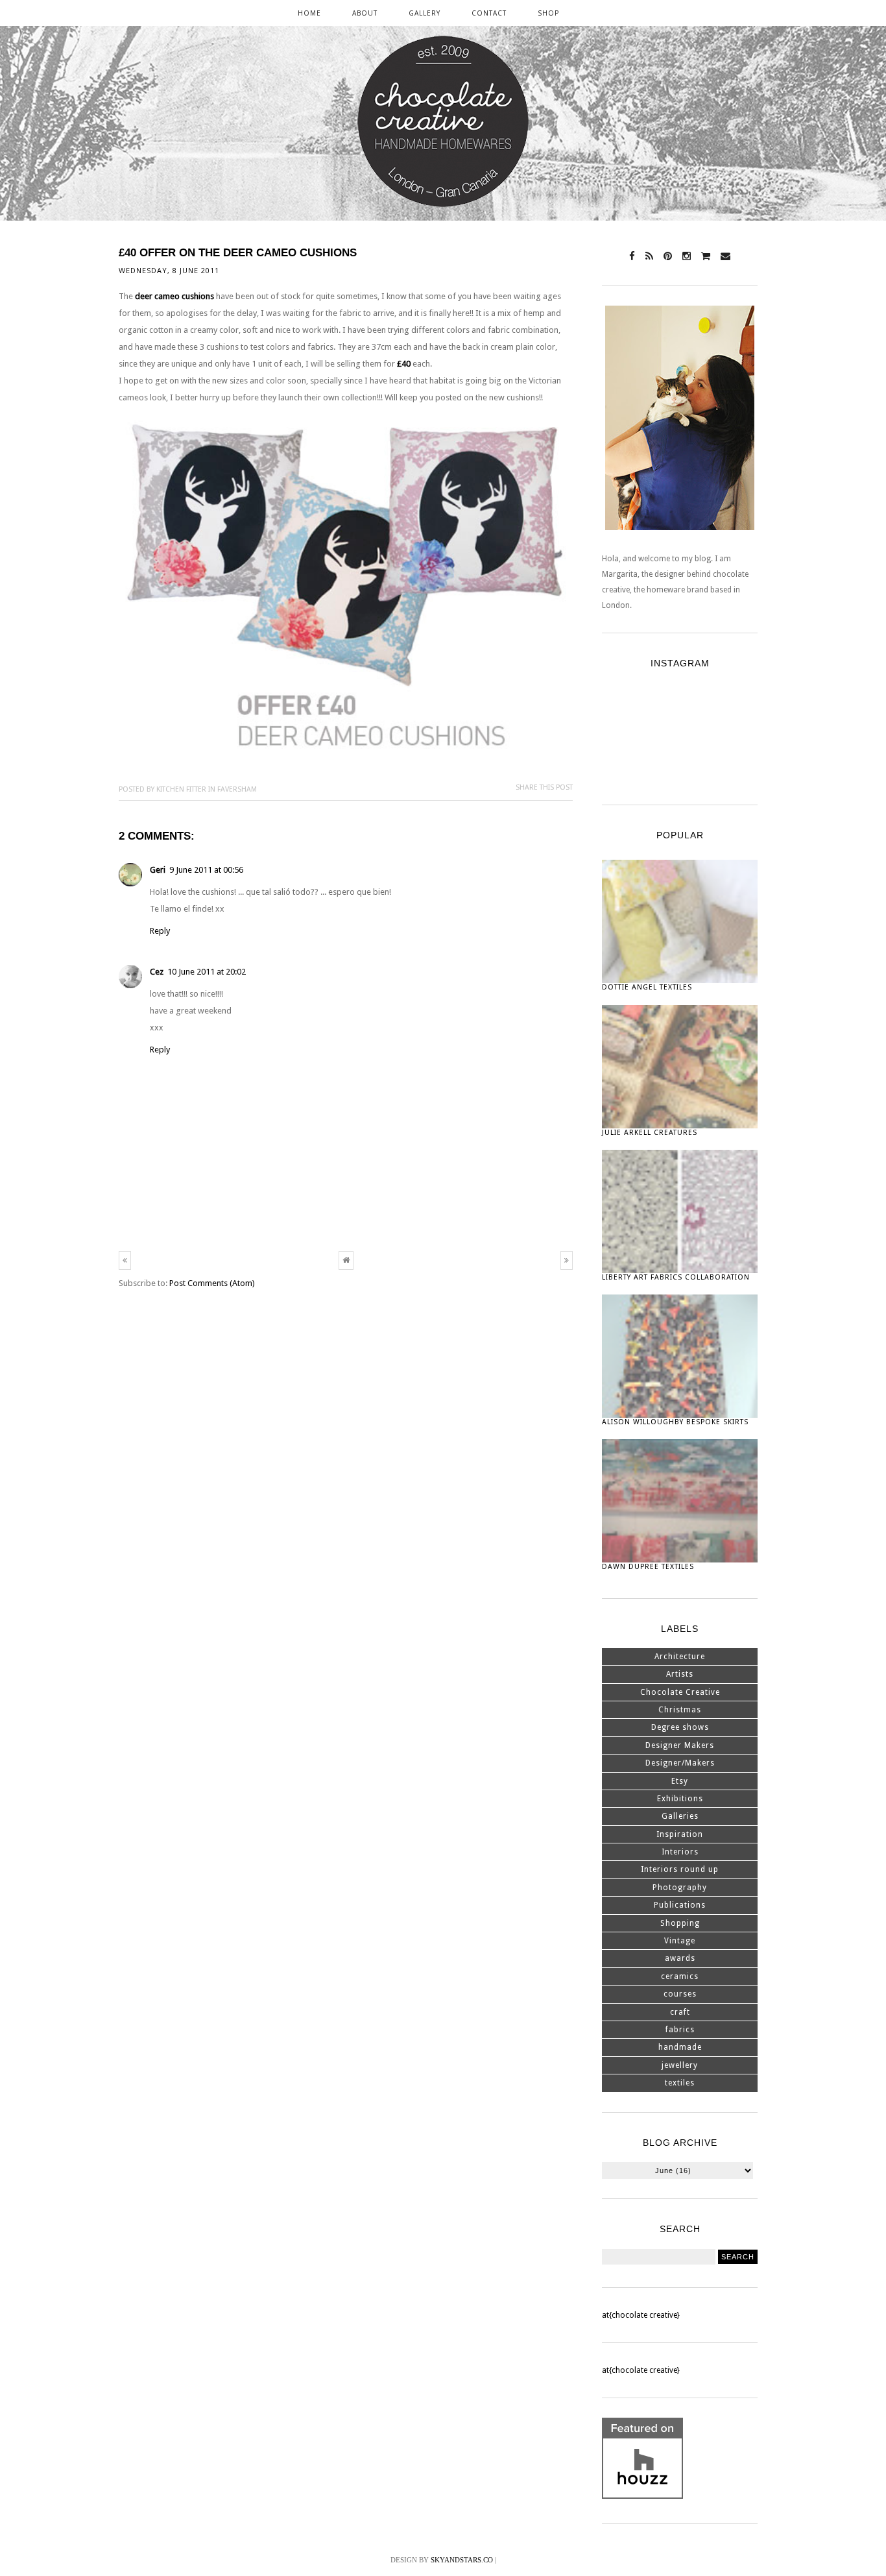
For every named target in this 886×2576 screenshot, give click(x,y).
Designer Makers (680, 1745)
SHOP (548, 13)
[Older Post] (567, 1260)
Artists (680, 1674)
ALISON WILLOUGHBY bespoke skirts (675, 1422)
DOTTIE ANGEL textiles (647, 987)
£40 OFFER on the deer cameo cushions (238, 253)
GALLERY (425, 13)
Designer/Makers (680, 1763)
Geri (158, 870)
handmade (680, 2047)
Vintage (680, 1941)
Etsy (680, 1781)
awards (680, 1958)
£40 (404, 364)
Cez (157, 972)
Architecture (680, 1657)
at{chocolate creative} (641, 2315)
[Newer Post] (125, 1260)
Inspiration (680, 1834)
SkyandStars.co (462, 2560)
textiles (680, 2083)
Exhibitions (680, 1799)
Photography (680, 1888)
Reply (160, 931)
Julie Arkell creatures (650, 1133)
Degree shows (680, 1727)
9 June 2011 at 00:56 (206, 870)
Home (309, 13)
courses (680, 1994)
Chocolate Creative (680, 1692)
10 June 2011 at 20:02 (207, 972)
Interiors (680, 1852)
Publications (680, 1905)
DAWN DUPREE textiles (648, 1567)
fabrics (680, 2030)
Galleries (680, 1816)
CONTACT (489, 13)
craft (680, 2012)
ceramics (680, 1976)
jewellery (680, 2065)
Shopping (680, 1923)
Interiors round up (680, 1869)
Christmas (680, 1710)
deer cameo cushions (174, 296)
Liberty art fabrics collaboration (676, 1277)
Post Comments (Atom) (212, 1283)
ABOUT (365, 13)
